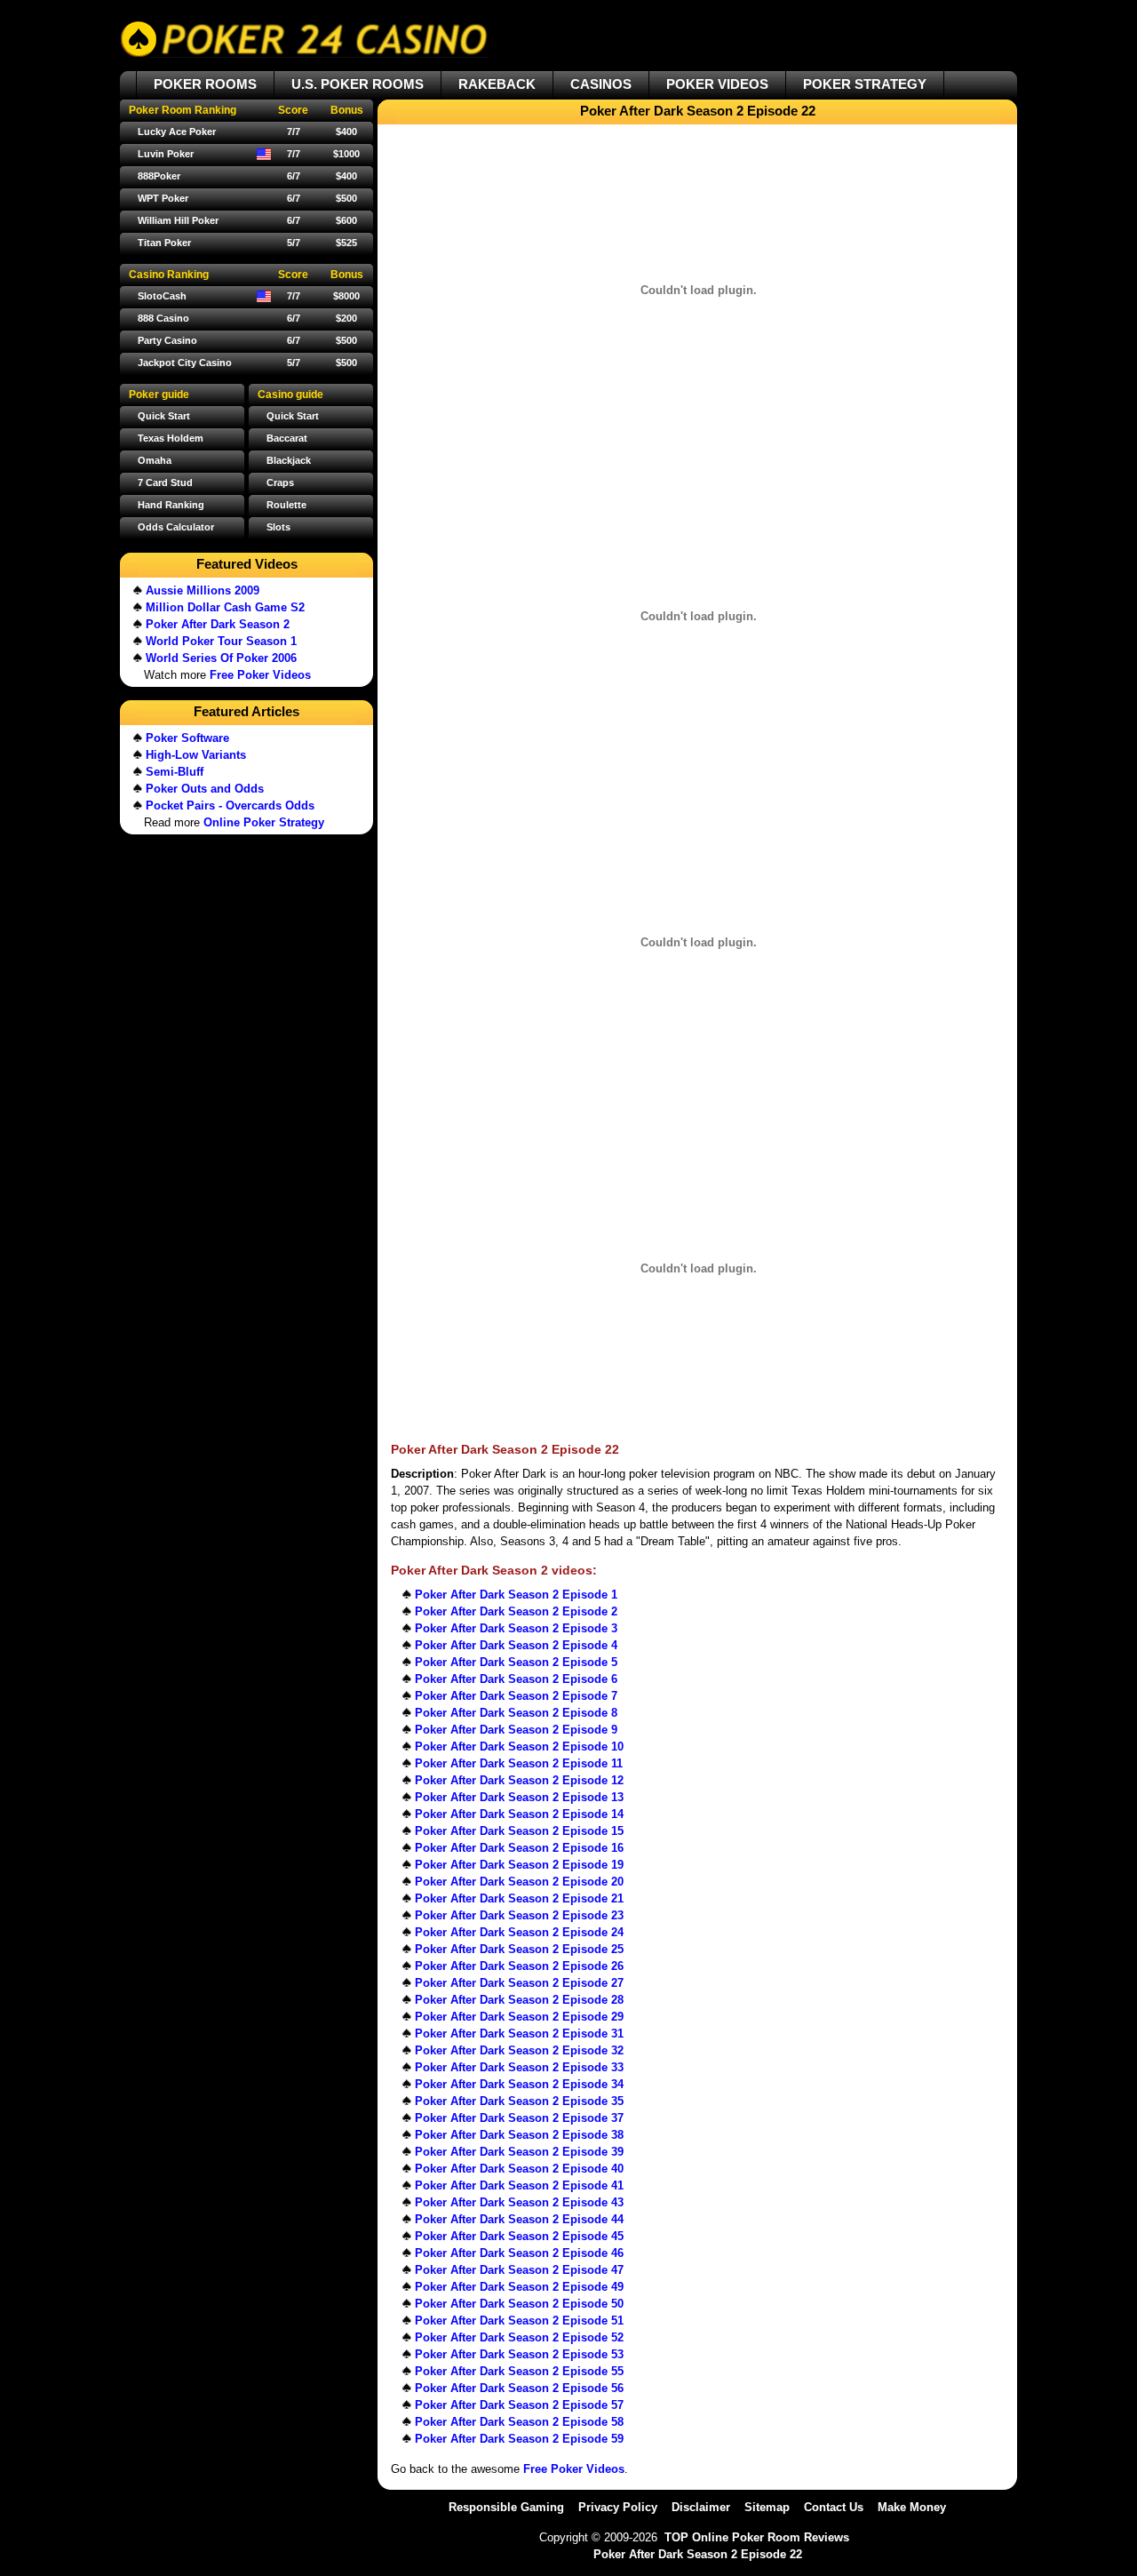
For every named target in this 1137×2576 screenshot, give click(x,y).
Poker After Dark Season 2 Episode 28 (519, 2000)
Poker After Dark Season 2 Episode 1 (516, 1595)
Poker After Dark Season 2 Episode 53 (519, 2354)
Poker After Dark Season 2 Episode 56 (519, 2388)
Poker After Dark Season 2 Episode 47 (519, 2270)
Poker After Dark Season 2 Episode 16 (519, 1848)
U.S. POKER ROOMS (358, 84)
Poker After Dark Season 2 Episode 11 (519, 1763)
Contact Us (834, 2507)
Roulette (286, 505)
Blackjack (289, 460)
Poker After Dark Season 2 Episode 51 (519, 2321)
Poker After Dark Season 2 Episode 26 (519, 1966)
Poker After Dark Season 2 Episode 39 (519, 2152)
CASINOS (601, 84)
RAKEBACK (497, 84)
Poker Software (187, 738)
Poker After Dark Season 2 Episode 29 (519, 2017)
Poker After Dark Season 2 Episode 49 (519, 2287)
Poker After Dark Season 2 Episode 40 (519, 2169)
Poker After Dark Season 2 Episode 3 (516, 1628)
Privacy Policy (618, 2507)
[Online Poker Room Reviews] (304, 39)
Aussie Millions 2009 (203, 590)
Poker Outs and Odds (205, 789)
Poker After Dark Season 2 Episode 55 (519, 2371)
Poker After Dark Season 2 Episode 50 (519, 2304)
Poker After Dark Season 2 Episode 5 (516, 1662)
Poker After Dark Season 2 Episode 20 (519, 1882)
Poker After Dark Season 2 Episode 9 (516, 1730)
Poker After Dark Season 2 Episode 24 (519, 1932)
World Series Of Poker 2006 (221, 658)
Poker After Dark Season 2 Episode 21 (519, 1898)
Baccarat (287, 438)
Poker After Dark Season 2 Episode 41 (519, 2185)
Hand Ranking (171, 505)
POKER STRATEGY (865, 84)
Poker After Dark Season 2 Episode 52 (519, 2337)
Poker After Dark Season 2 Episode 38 (519, 2135)
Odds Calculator (176, 527)
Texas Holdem (171, 438)
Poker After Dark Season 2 (218, 624)
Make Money (912, 2507)
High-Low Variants (196, 755)
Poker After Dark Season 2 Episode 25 (519, 1949)
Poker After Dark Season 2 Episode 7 (516, 1696)
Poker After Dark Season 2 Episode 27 (519, 1983)
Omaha (155, 460)
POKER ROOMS (205, 84)
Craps (280, 483)
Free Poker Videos (574, 2469)
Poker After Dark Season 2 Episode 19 (519, 1865)
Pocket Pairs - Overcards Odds (230, 805)
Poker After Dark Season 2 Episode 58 (519, 2422)
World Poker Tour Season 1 (221, 641)
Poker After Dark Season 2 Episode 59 (519, 2439)
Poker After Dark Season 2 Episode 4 (516, 1645)
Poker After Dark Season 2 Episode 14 (519, 1814)
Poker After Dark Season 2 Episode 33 (519, 2067)
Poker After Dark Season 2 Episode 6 (516, 1679)
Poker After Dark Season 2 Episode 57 (519, 2405)
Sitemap (767, 2507)
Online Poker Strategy (264, 822)
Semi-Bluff (175, 772)
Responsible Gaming (506, 2507)
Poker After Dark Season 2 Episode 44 (519, 2219)
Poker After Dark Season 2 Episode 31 (519, 2034)
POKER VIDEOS (717, 84)
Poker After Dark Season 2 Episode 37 (519, 2118)
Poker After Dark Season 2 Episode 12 (519, 1780)
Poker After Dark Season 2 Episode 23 (519, 1915)
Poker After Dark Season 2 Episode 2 (516, 1611)
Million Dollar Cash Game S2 (225, 607)
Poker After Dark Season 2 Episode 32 (519, 2050)
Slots (278, 527)
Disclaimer (701, 2507)
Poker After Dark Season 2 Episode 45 (519, 2236)
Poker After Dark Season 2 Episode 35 (519, 2101)
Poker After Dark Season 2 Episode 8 (516, 1713)
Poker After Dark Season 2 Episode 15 (519, 1831)
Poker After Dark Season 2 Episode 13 (519, 1797)
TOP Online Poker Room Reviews (757, 2537)
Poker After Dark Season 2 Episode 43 (519, 2202)
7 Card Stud (165, 483)
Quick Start (293, 416)
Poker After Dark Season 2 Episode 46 (519, 2253)
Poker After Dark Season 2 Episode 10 (519, 1747)
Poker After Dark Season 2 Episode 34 (519, 2084)
